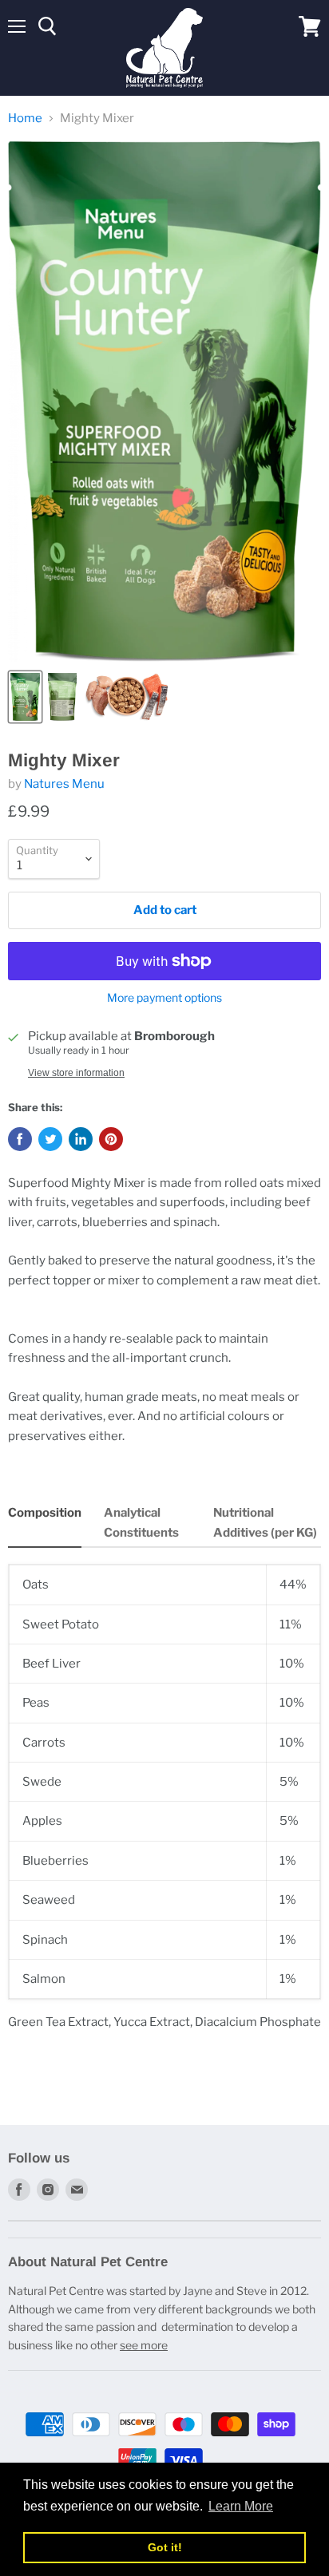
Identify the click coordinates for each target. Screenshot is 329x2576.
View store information (76, 1073)
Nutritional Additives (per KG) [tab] (265, 1522)
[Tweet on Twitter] (50, 1139)
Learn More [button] (241, 2506)
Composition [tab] (45, 1513)
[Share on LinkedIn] (81, 1139)
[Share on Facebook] (20, 1139)
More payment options (164, 998)
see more (144, 2345)
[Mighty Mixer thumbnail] (25, 697)
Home (25, 119)
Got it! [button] (165, 2547)
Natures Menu (64, 784)
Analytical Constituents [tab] (141, 1522)
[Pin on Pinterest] (111, 1139)
